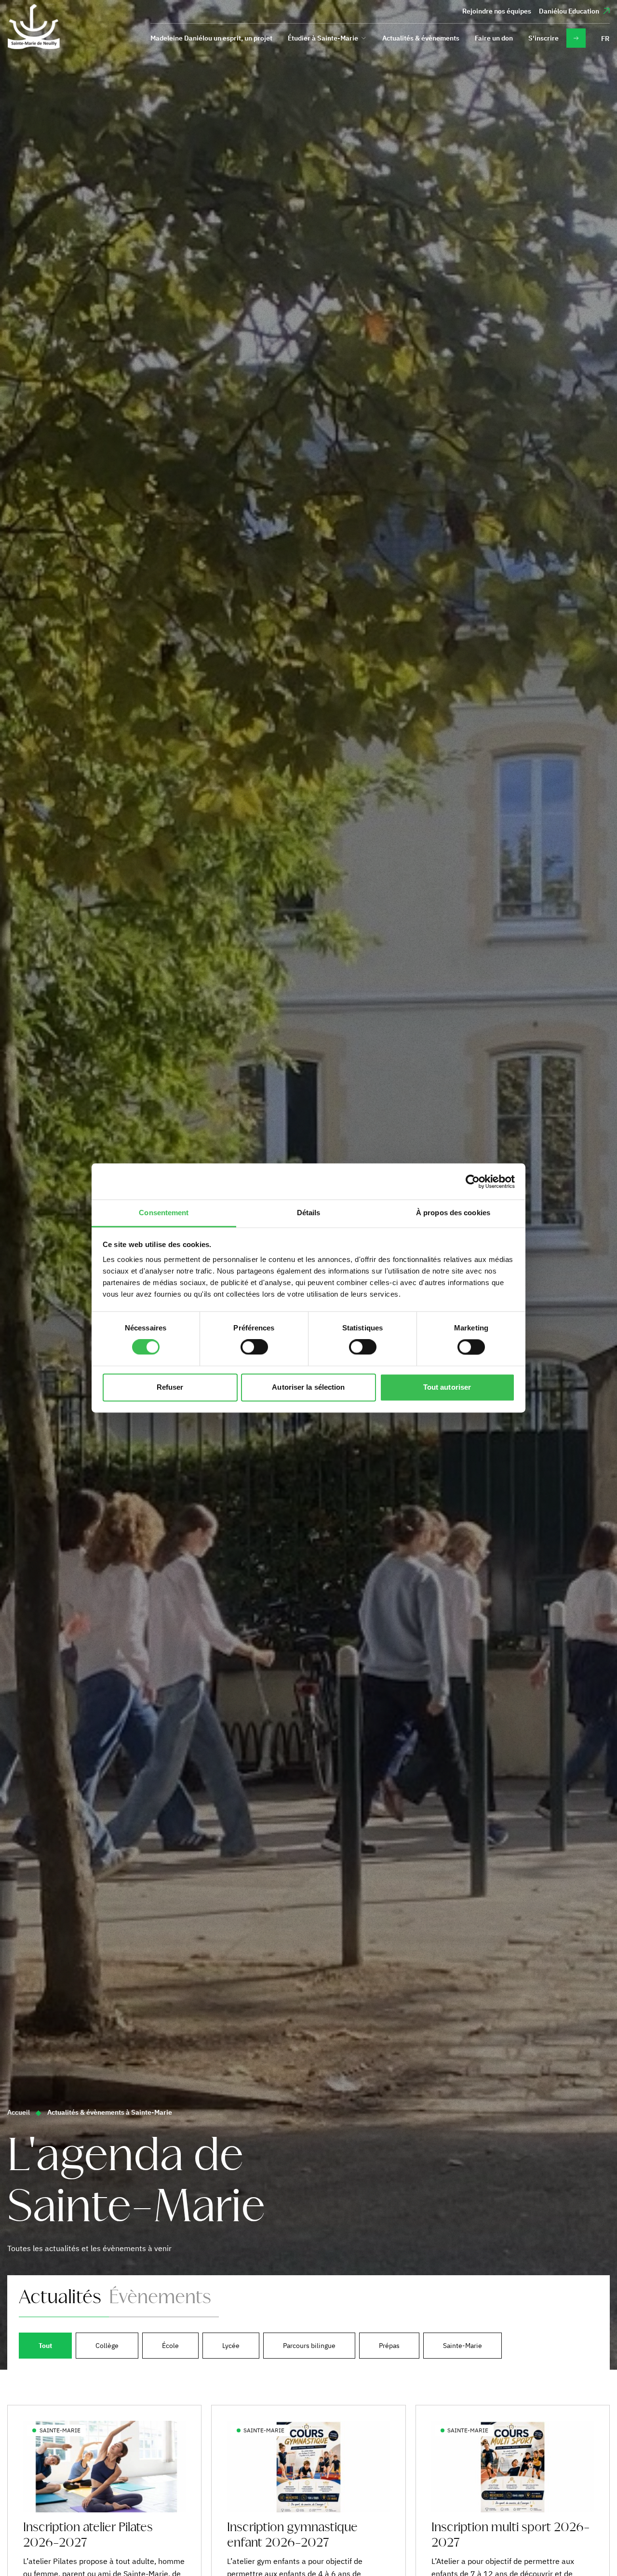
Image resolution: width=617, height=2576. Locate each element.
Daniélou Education (569, 11)
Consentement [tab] (164, 1213)
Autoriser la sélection (308, 1387)
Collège (107, 2346)
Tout (45, 2346)
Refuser (170, 1387)
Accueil (19, 2112)
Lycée (231, 2346)
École (170, 2346)
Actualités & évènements (421, 38)
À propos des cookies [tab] (453, 1213)
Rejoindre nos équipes (497, 11)
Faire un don (494, 38)
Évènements (160, 2298)
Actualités (60, 2298)
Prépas (389, 2346)
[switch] (254, 1347)
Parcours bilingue (309, 2346)
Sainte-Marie (463, 2346)
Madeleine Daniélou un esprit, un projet (211, 38)
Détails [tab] (309, 1213)
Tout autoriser (447, 1387)
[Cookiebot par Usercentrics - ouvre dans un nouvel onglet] (473, 1181)
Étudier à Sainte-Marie (323, 38)
